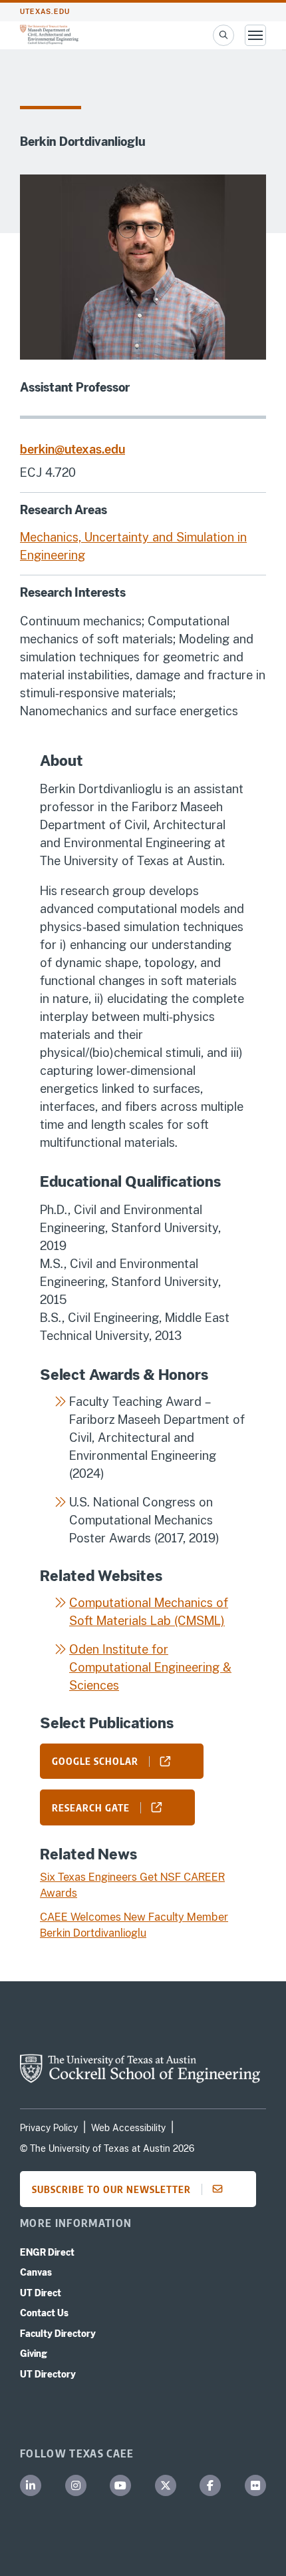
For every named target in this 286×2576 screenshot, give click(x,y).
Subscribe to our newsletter (111, 2189)
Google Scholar (95, 1761)
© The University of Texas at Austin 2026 (107, 2148)
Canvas (36, 2272)
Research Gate (91, 1807)
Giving (34, 2354)
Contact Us (44, 2313)
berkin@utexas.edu (72, 449)
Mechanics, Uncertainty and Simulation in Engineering (133, 546)
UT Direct (41, 2293)
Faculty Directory (58, 2334)
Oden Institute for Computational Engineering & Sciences (150, 1667)
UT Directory (48, 2374)
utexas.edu (45, 12)
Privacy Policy (49, 2128)
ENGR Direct (47, 2252)
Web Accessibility (128, 2128)
